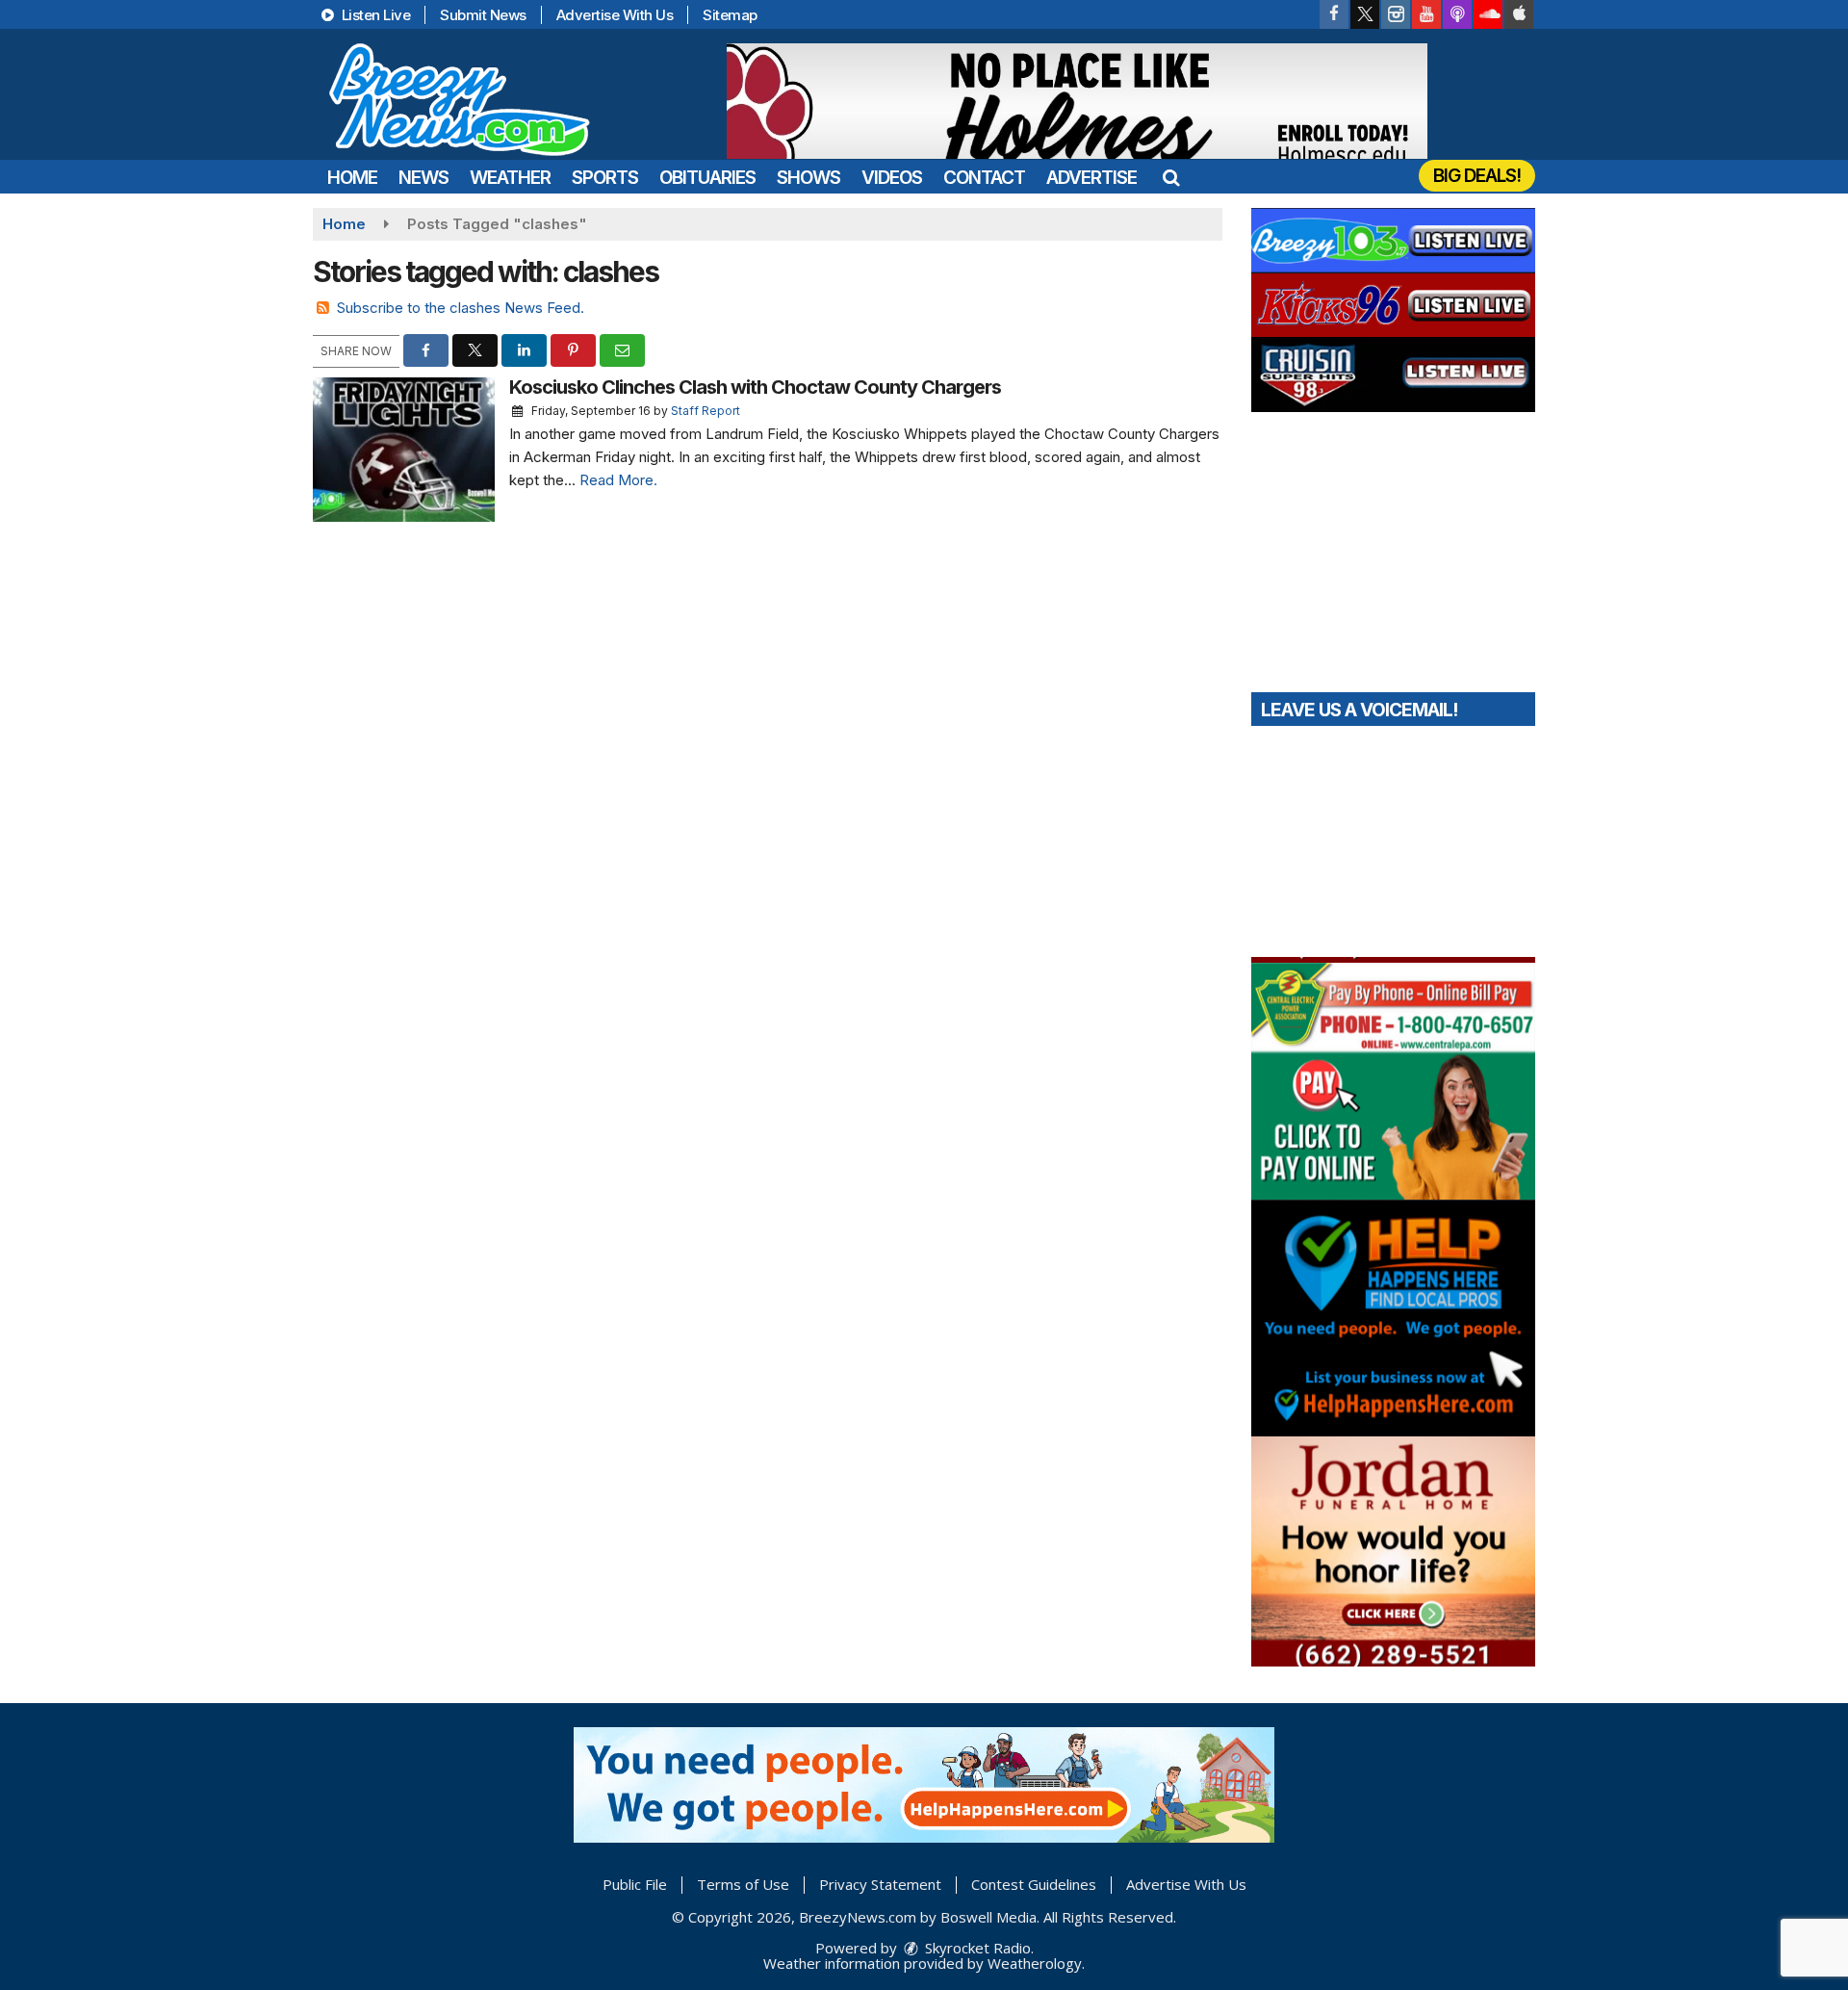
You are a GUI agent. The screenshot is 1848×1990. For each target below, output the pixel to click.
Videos (892, 178)
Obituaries (707, 178)
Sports (605, 178)
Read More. (618, 480)
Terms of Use (743, 1884)
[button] (1171, 178)
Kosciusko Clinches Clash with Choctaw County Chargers (755, 387)
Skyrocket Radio (976, 1948)
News (423, 178)
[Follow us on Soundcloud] (1488, 14)
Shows (808, 178)
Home (352, 178)
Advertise (1091, 178)
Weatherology (1035, 1963)
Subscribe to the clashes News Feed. (461, 308)
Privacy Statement (880, 1884)
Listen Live (374, 15)
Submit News (483, 15)
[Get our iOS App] (1519, 14)
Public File (635, 1884)
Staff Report (706, 411)
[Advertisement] (1077, 101)
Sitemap (730, 15)
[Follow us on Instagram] (1396, 14)
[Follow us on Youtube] (1426, 14)
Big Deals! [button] (1477, 176)
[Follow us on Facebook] (1334, 14)
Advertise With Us (615, 15)
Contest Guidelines (1034, 1884)
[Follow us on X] (1365, 14)
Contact (984, 178)
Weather (510, 178)
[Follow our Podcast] (1457, 14)
